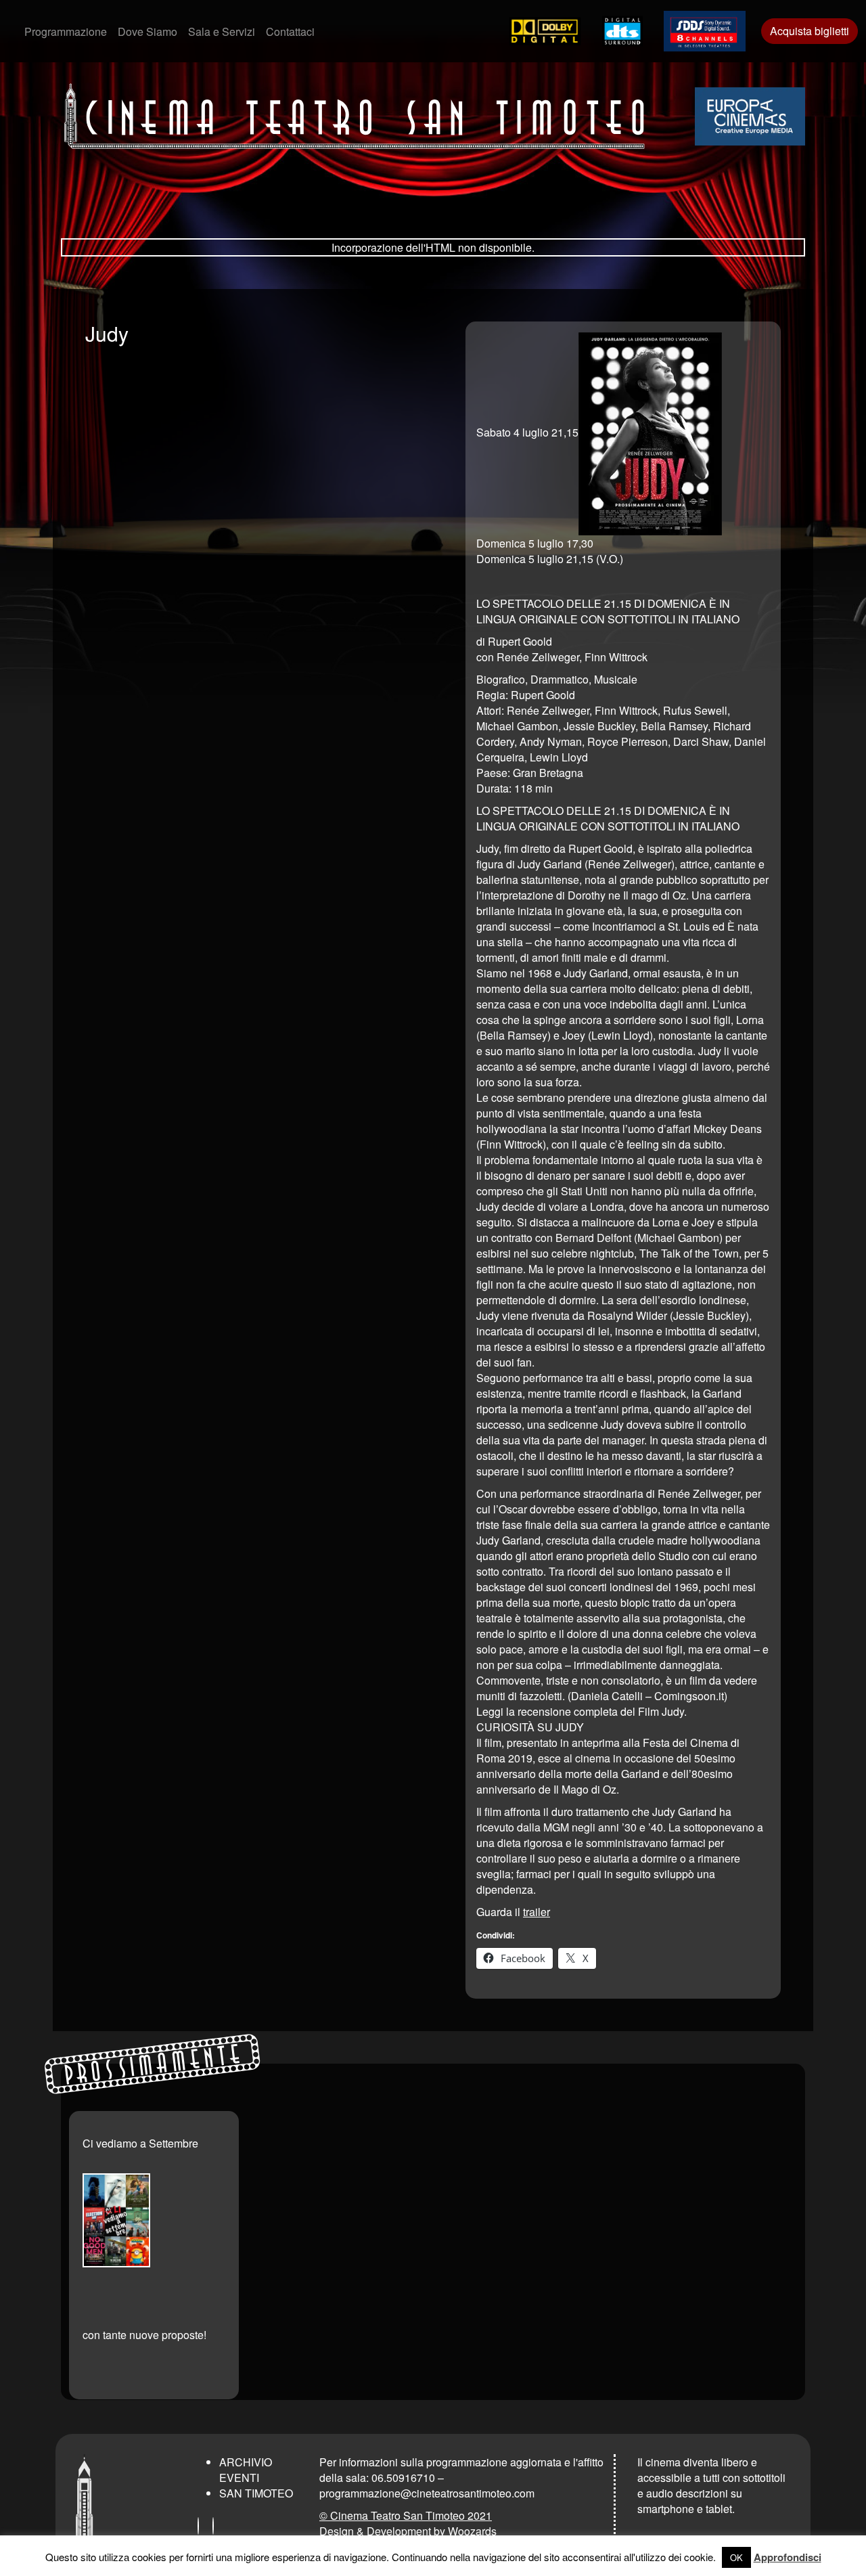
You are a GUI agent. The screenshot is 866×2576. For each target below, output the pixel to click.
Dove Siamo (147, 31)
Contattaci (290, 31)
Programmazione (66, 31)
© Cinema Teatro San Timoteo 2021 (406, 2515)
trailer (537, 1912)
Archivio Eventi (246, 2470)
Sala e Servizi (222, 31)
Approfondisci (788, 2557)
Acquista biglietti (810, 31)
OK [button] (736, 2557)
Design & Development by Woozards (408, 2531)
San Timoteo (256, 2493)
